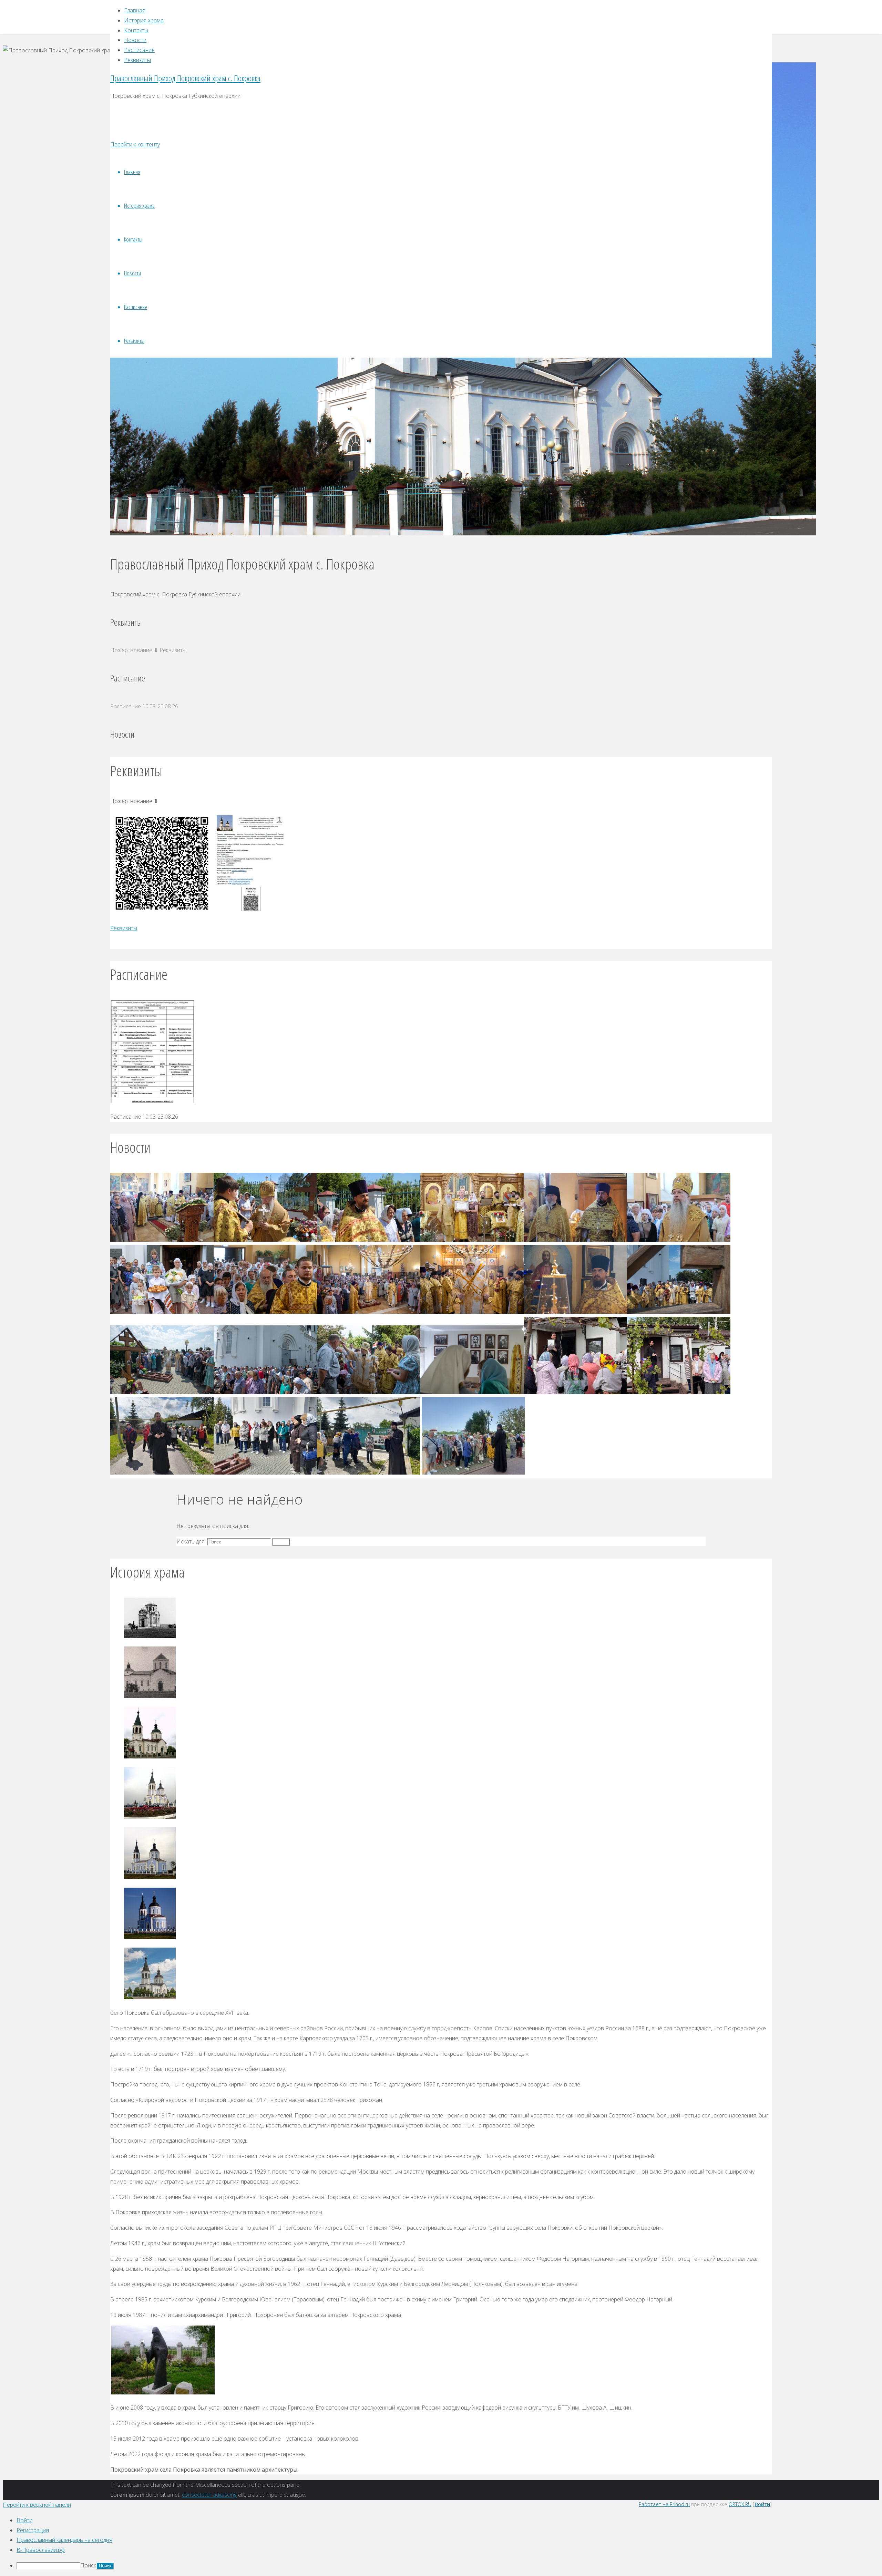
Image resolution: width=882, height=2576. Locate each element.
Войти (762, 2504)
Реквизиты (124, 928)
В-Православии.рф (41, 2550)
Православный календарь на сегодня (64, 2540)
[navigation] (441, 2543)
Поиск (88, 2565)
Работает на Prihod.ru (664, 2504)
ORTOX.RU (740, 2504)
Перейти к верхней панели (37, 2505)
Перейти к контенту (135, 144)
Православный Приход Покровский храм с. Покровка (185, 78)
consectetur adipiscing (209, 2495)
